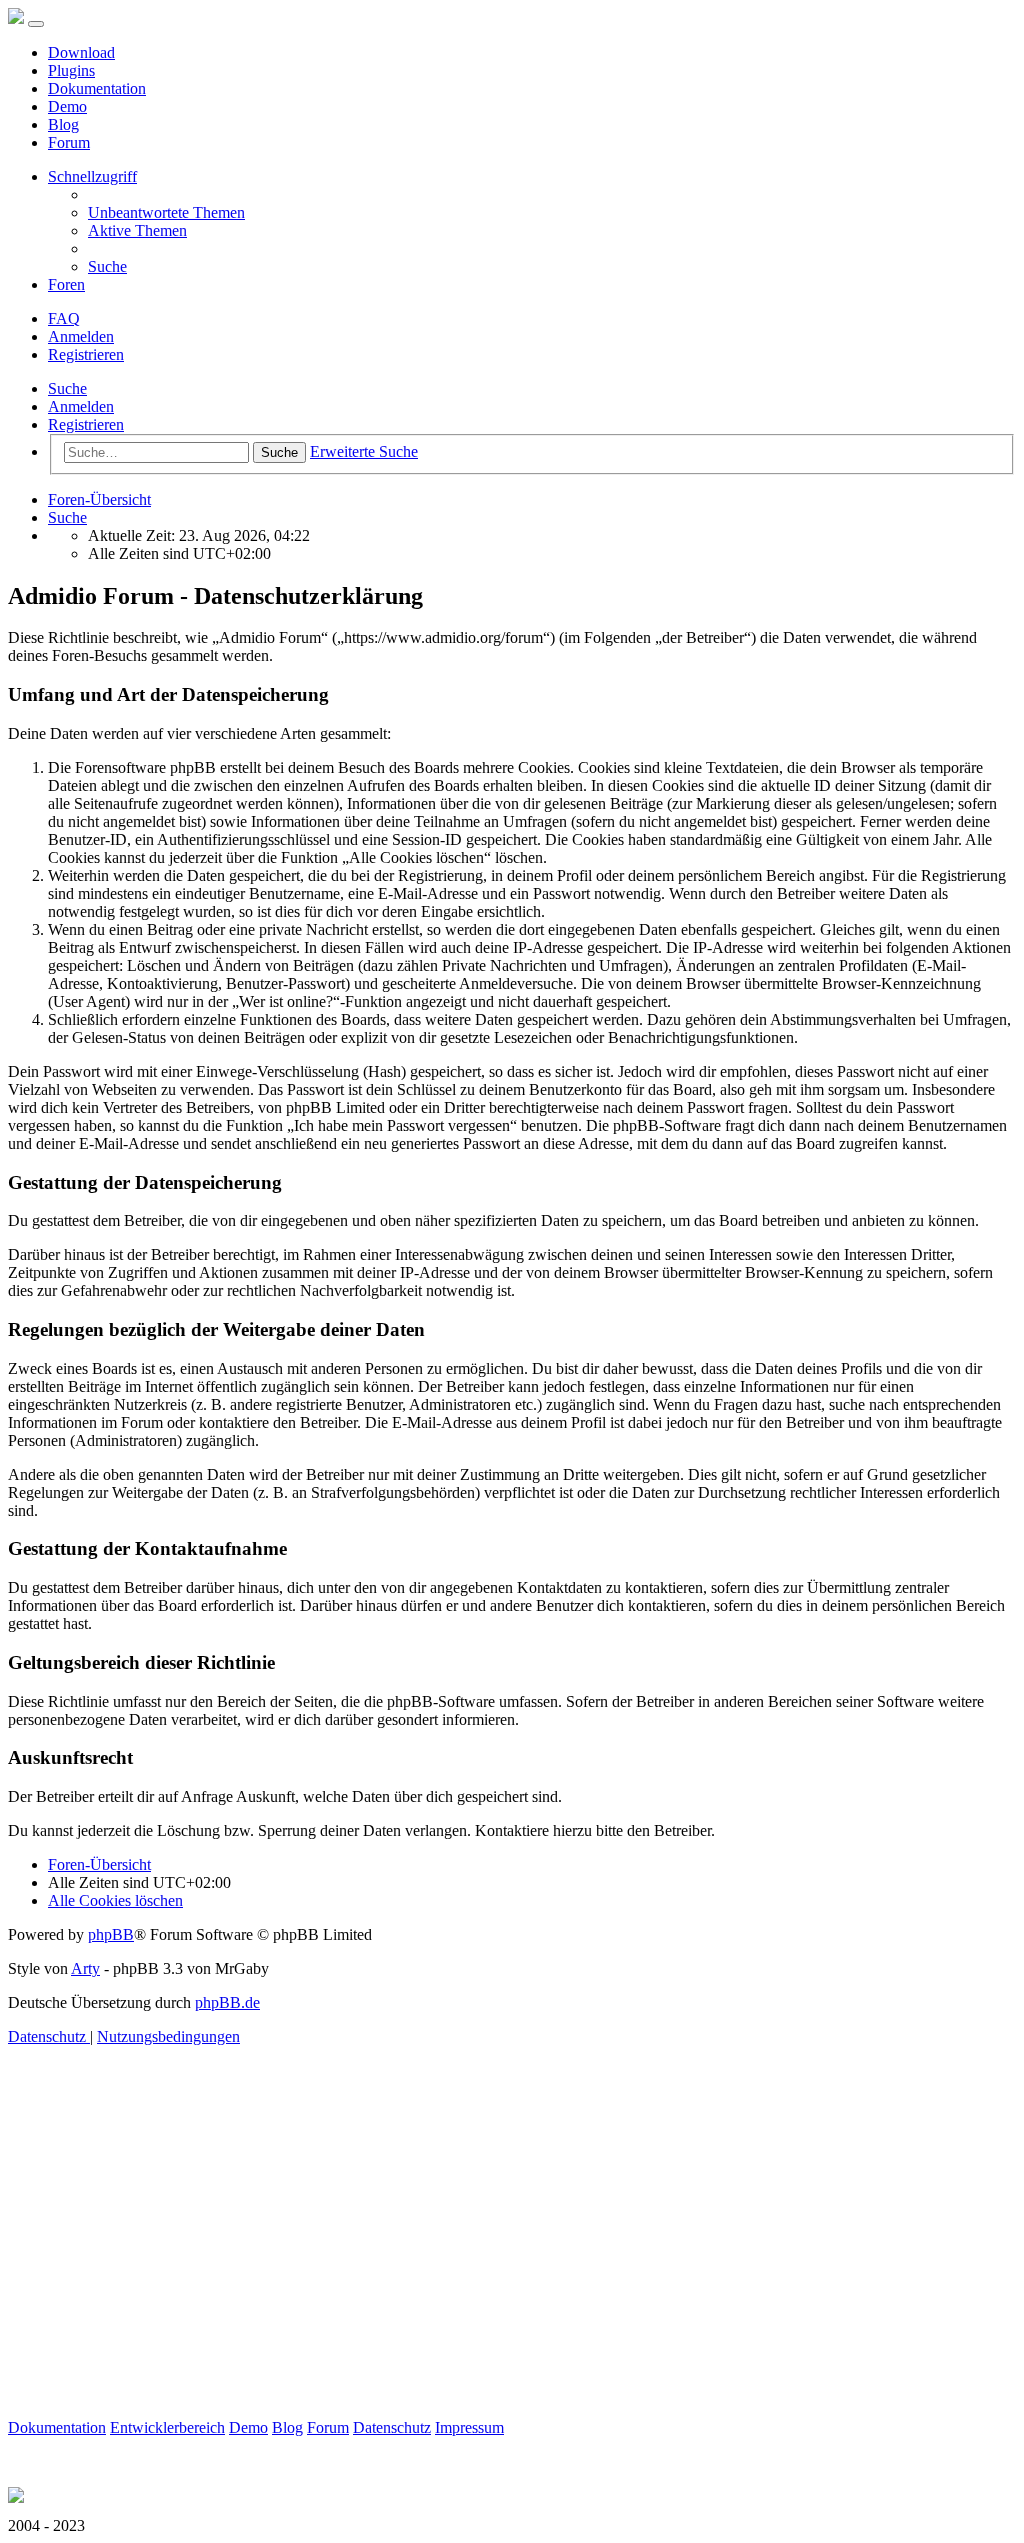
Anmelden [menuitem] (81, 336)
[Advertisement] (512, 2279)
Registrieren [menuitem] (86, 354)
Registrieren (86, 424)
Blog (63, 124)
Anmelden (81, 406)
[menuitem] (166, 212)
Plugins (71, 70)
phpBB (111, 1934)
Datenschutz (392, 2427)
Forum (69, 142)
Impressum (469, 2427)
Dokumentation (97, 88)
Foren (66, 284)
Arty (85, 1968)
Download (81, 52)
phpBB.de (227, 2002)
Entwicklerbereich (167, 2427)
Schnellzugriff (92, 176)
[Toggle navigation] (36, 24)
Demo (67, 106)
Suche (67, 388)
